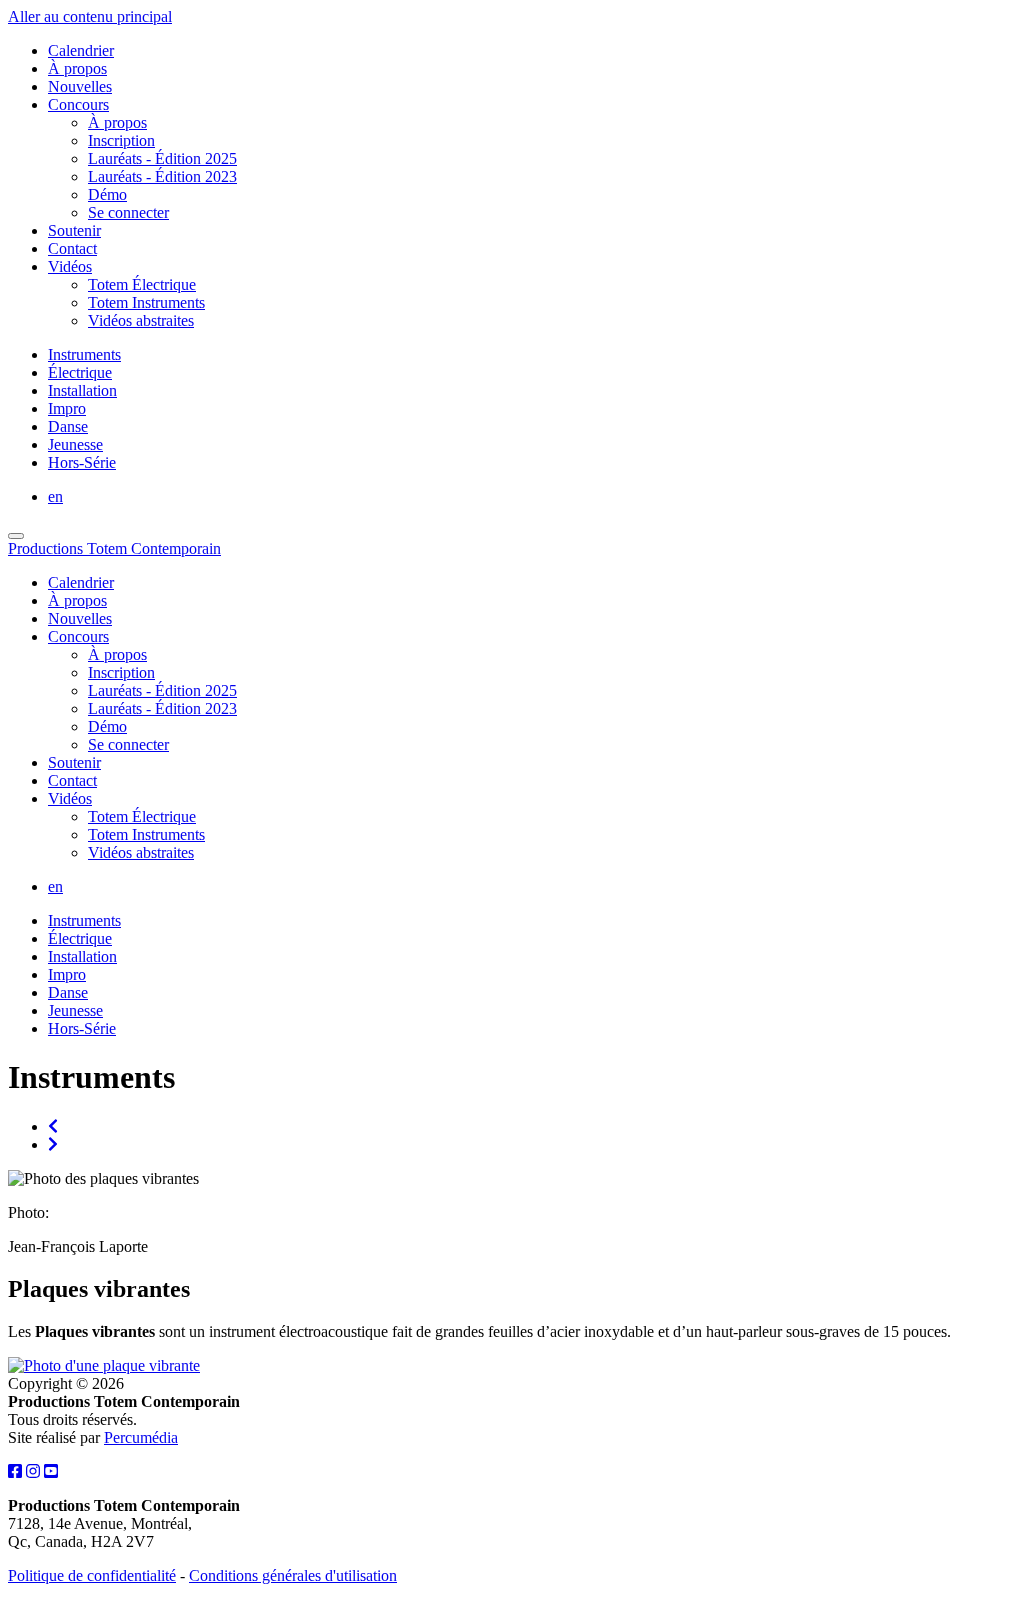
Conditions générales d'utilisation (293, 1575)
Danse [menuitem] (68, 426)
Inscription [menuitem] (121, 140)
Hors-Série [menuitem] (82, 462)
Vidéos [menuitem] (70, 266)
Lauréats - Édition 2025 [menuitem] (162, 158)
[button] (104, 1365)
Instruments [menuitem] (84, 354)
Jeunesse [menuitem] (75, 444)
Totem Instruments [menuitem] (146, 302)
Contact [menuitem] (72, 248)
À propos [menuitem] (77, 68)
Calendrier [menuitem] (81, 50)
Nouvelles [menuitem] (80, 86)
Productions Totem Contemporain (114, 548)
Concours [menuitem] (78, 104)
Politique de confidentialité (92, 1575)
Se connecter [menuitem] (128, 212)
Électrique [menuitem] (80, 372)
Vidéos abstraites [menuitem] (141, 320)
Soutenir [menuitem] (74, 230)
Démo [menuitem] (107, 194)
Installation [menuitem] (82, 390)
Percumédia (141, 1437)
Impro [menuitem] (67, 408)
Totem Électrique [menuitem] (142, 284)
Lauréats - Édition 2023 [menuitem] (162, 176)
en (55, 496)
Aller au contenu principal (90, 16)
